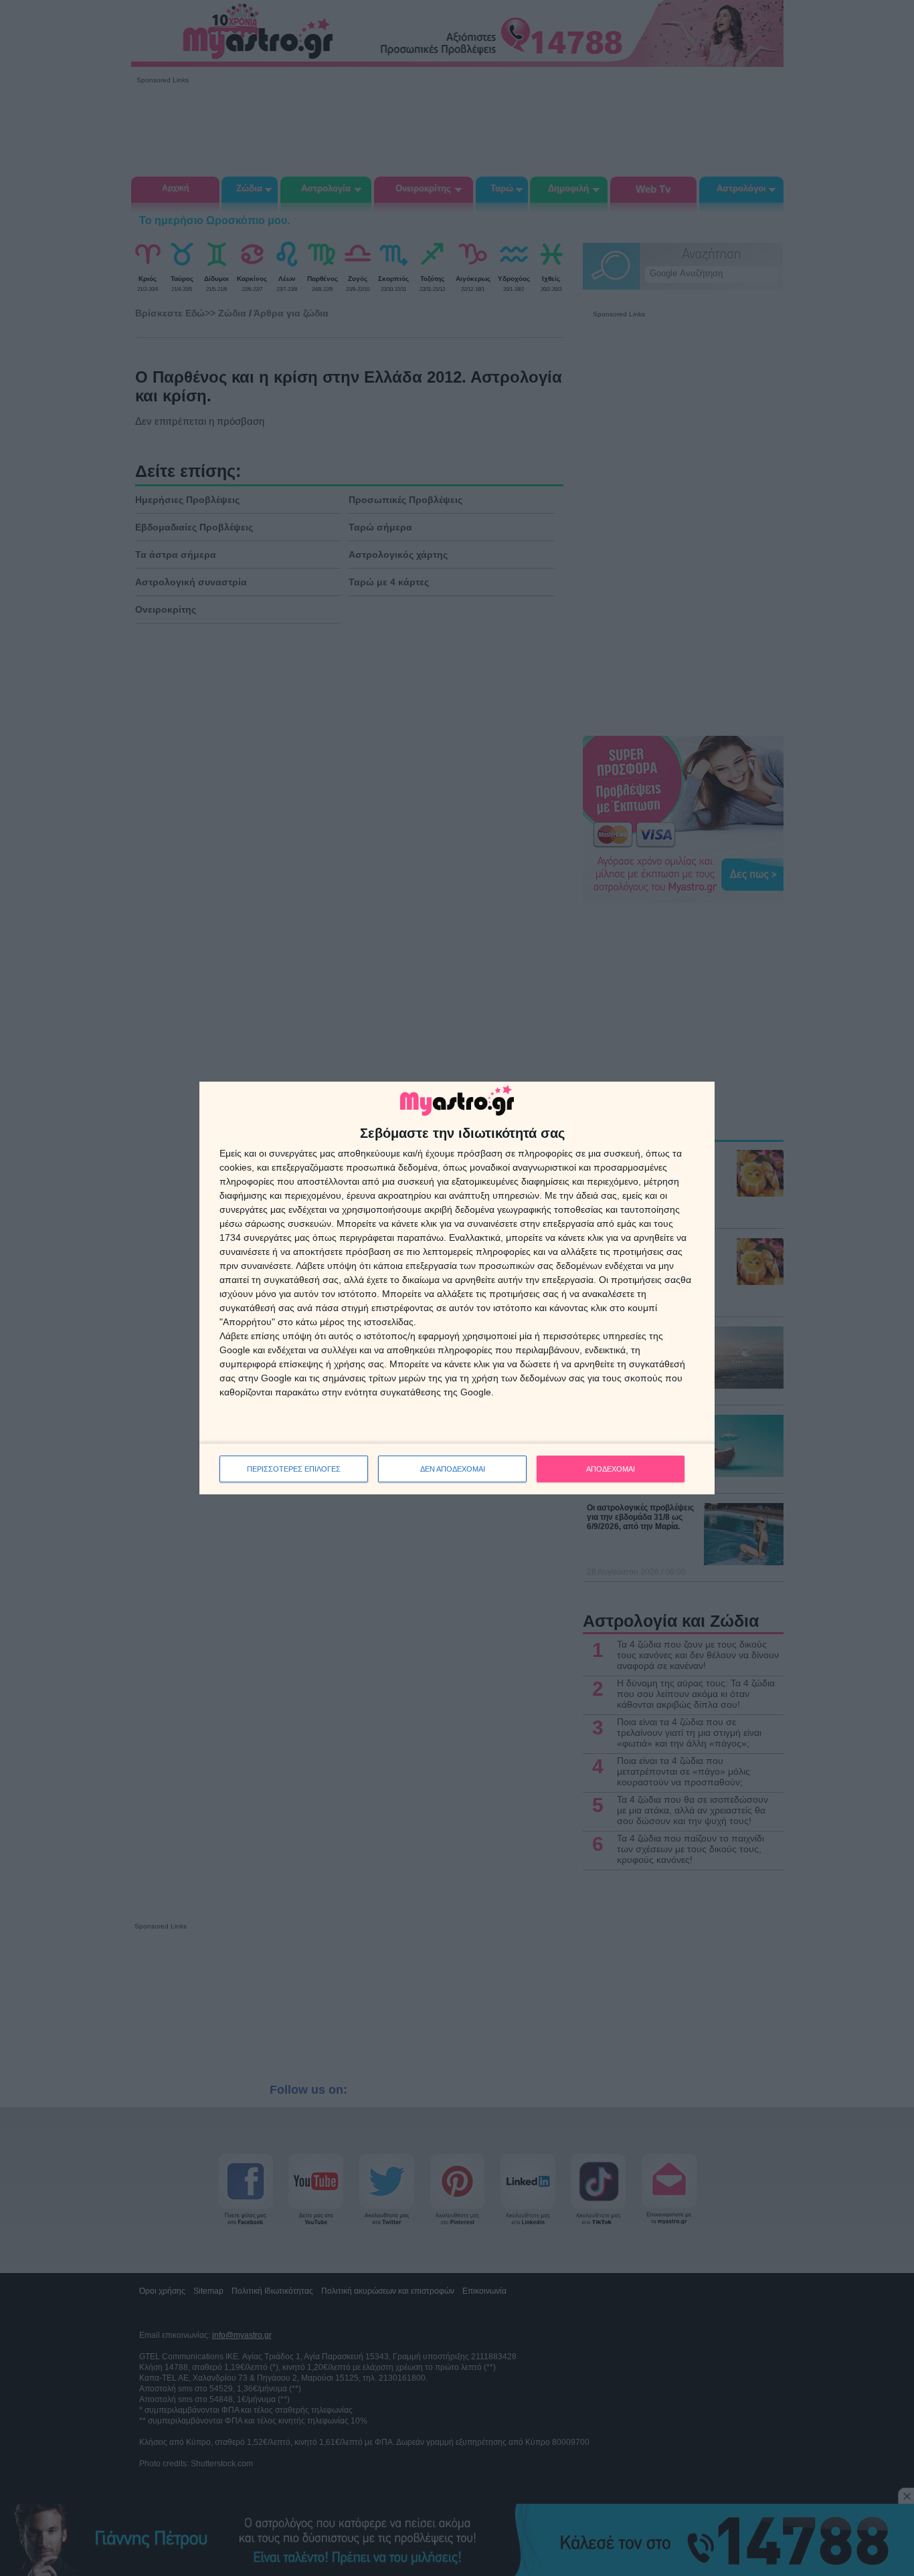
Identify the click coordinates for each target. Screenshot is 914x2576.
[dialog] (457, 1288)
